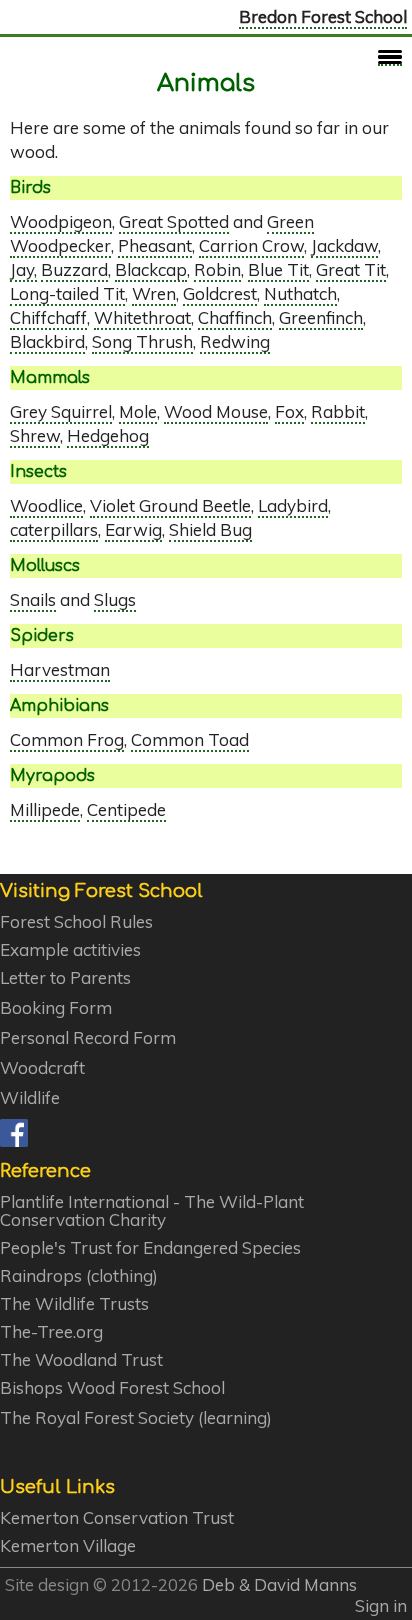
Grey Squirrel (61, 411)
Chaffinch (235, 317)
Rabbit (338, 411)
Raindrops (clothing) (79, 1276)
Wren (154, 293)
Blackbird (47, 341)
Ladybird (293, 505)
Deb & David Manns (279, 1584)
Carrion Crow (251, 245)
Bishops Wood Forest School (112, 1388)
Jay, (23, 269)
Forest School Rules (76, 922)
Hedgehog (108, 435)
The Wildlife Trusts (74, 1304)
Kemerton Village (68, 1546)
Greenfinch (321, 317)
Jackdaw (344, 245)
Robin (217, 269)
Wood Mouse (216, 411)
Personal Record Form (88, 1038)
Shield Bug (210, 529)
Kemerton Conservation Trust (117, 1518)
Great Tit (351, 269)
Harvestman (60, 669)
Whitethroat (142, 317)
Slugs (115, 599)
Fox (289, 411)
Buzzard (74, 269)
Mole (138, 411)
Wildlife (30, 1098)
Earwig (133, 529)
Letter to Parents (65, 978)
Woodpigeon (61, 221)
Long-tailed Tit (67, 293)
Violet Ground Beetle (170, 505)
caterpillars (54, 529)
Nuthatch (300, 293)
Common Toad (190, 739)
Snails (33, 599)
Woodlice (46, 505)
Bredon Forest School (323, 16)
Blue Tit (278, 269)
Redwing (235, 341)
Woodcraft (42, 1068)
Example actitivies (70, 950)
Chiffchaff (48, 317)
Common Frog (67, 739)
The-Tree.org (51, 1332)
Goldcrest (220, 293)
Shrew (35, 435)
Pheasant (155, 245)
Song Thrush (142, 341)
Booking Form (56, 1008)
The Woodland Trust (81, 1360)
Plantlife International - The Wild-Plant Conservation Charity (152, 1211)
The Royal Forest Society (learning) (136, 1418)
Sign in (381, 1605)
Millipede (45, 809)
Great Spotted (174, 221)
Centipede (126, 809)
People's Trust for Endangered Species (150, 1248)
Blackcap (151, 269)
